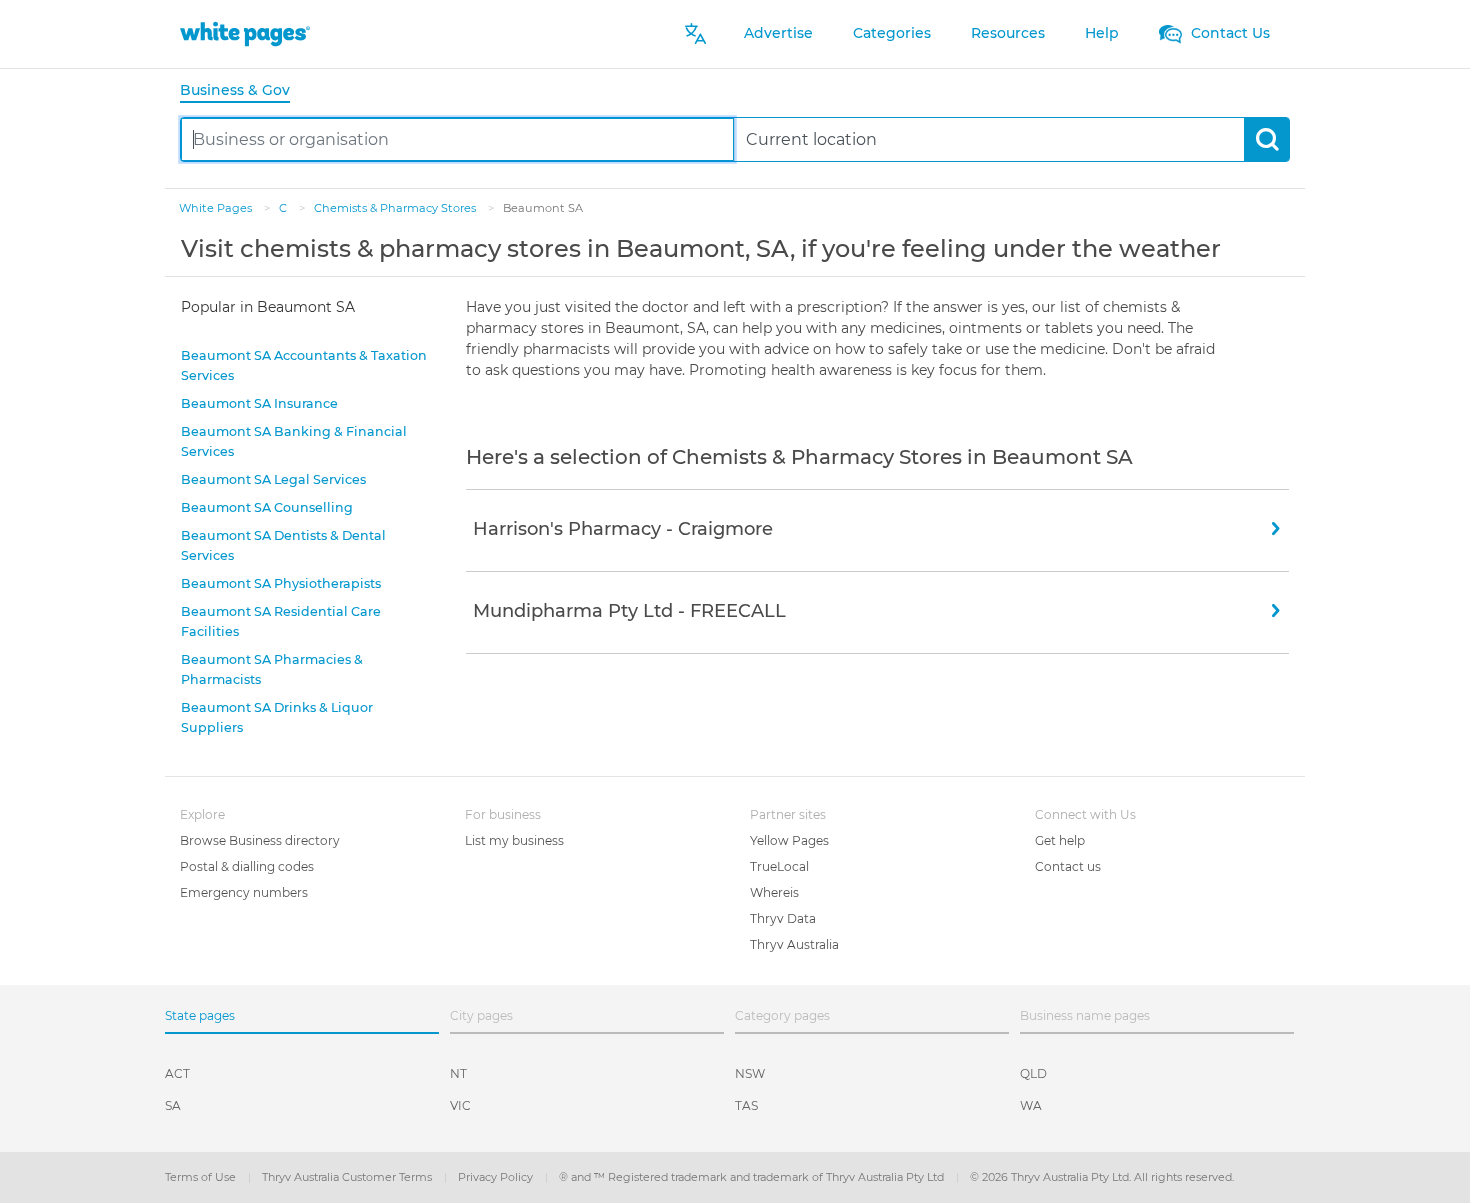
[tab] (243, 91)
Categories (892, 33)
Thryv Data (783, 918)
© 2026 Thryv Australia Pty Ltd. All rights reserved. (1102, 1177)
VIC (460, 1105)
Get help (1060, 840)
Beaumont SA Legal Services (273, 479)
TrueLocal (779, 866)
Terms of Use (202, 1177)
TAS (746, 1105)
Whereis (774, 892)
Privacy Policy (497, 1177)
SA (173, 1105)
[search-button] (1266, 139)
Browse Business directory (260, 840)
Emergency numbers (244, 892)
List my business (514, 840)
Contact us (1068, 866)
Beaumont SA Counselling (267, 507)
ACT (177, 1073)
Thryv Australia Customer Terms (348, 1177)
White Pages (217, 208)
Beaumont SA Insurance (259, 403)
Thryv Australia (794, 944)
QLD (1033, 1073)
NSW (750, 1073)
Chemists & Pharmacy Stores (396, 208)
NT (458, 1073)
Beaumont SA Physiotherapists (281, 583)
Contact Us (1228, 33)
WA (1031, 1105)
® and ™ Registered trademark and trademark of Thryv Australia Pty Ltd (753, 1177)
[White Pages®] (245, 33)
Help (1102, 33)
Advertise (778, 33)
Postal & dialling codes (247, 866)
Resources (1008, 33)
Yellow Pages (789, 840)
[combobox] (457, 139)
